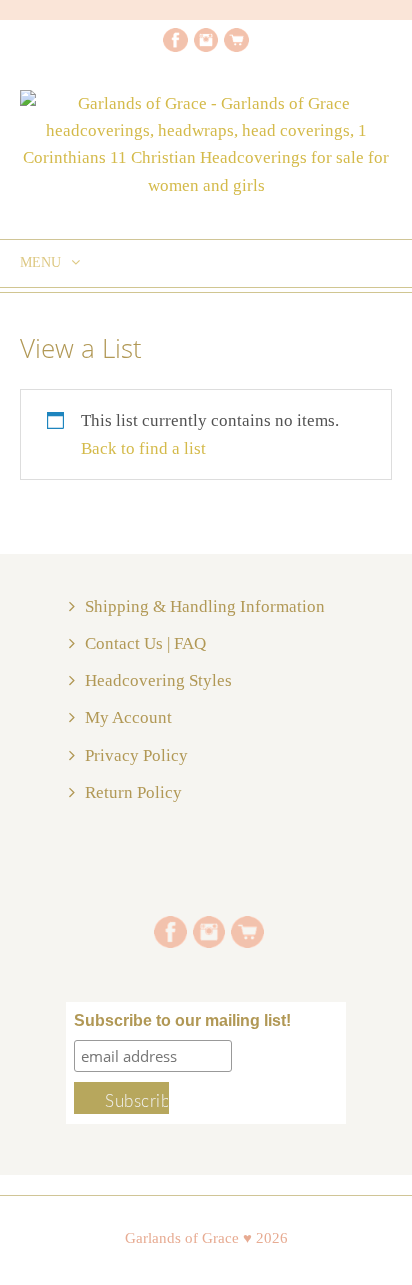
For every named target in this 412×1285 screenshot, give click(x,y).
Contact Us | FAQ (145, 643)
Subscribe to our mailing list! (182, 1020)
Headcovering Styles (158, 680)
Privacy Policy (136, 755)
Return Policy (133, 792)
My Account (128, 717)
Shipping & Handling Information (205, 606)
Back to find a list (143, 448)
